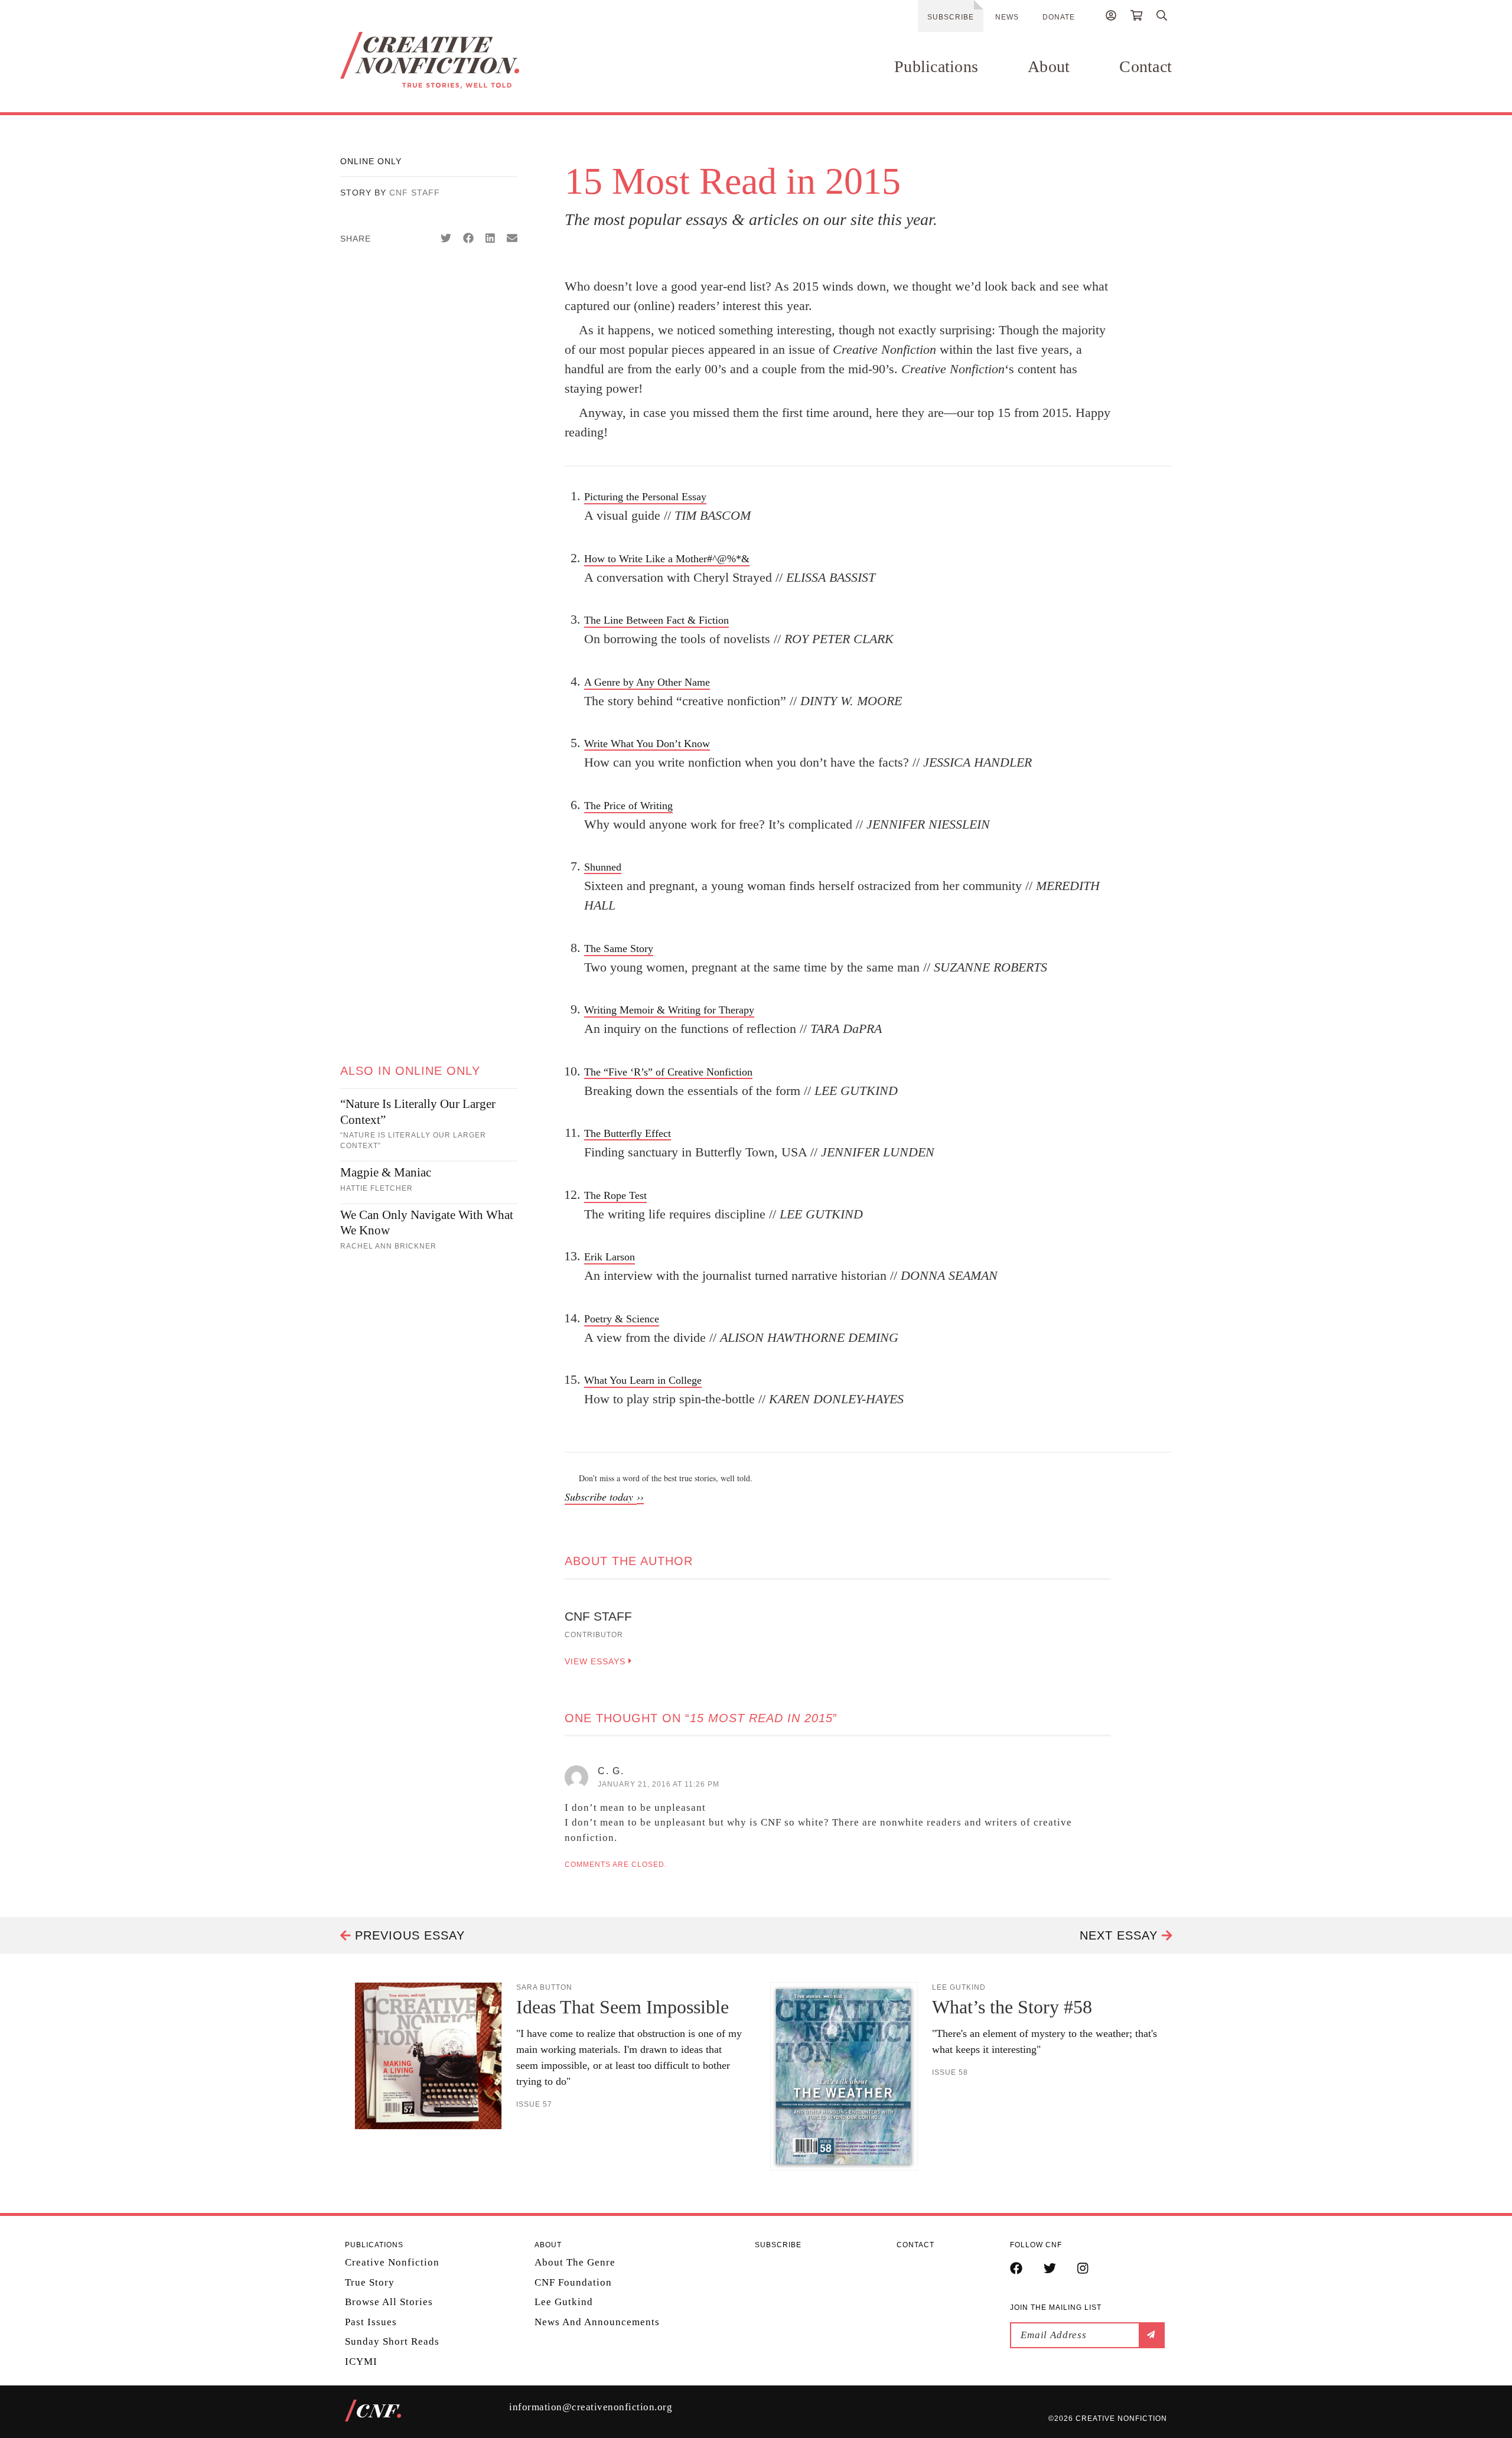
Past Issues (371, 2322)
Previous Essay (408, 1935)
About (1049, 66)
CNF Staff (415, 193)
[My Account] (1111, 17)
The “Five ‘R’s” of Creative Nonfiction (668, 1072)
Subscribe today (601, 1497)
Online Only (371, 161)
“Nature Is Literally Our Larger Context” (418, 1112)
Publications (936, 66)
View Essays (597, 1661)
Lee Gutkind (564, 2302)
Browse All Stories (389, 2302)
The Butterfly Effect (628, 1133)
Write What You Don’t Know (647, 744)
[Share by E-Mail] (512, 239)
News (1007, 17)
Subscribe (951, 17)
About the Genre (575, 2262)
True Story (370, 2282)
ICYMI (361, 2362)
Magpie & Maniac (386, 1172)
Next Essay (1121, 1935)
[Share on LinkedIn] (490, 239)
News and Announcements (597, 2322)
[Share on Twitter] (446, 239)
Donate (1059, 17)
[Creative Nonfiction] (465, 60)
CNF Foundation (573, 2282)
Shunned (603, 867)
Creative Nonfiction (392, 2262)
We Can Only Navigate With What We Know (427, 1223)
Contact (1146, 66)
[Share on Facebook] (468, 239)
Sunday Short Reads (392, 2341)
